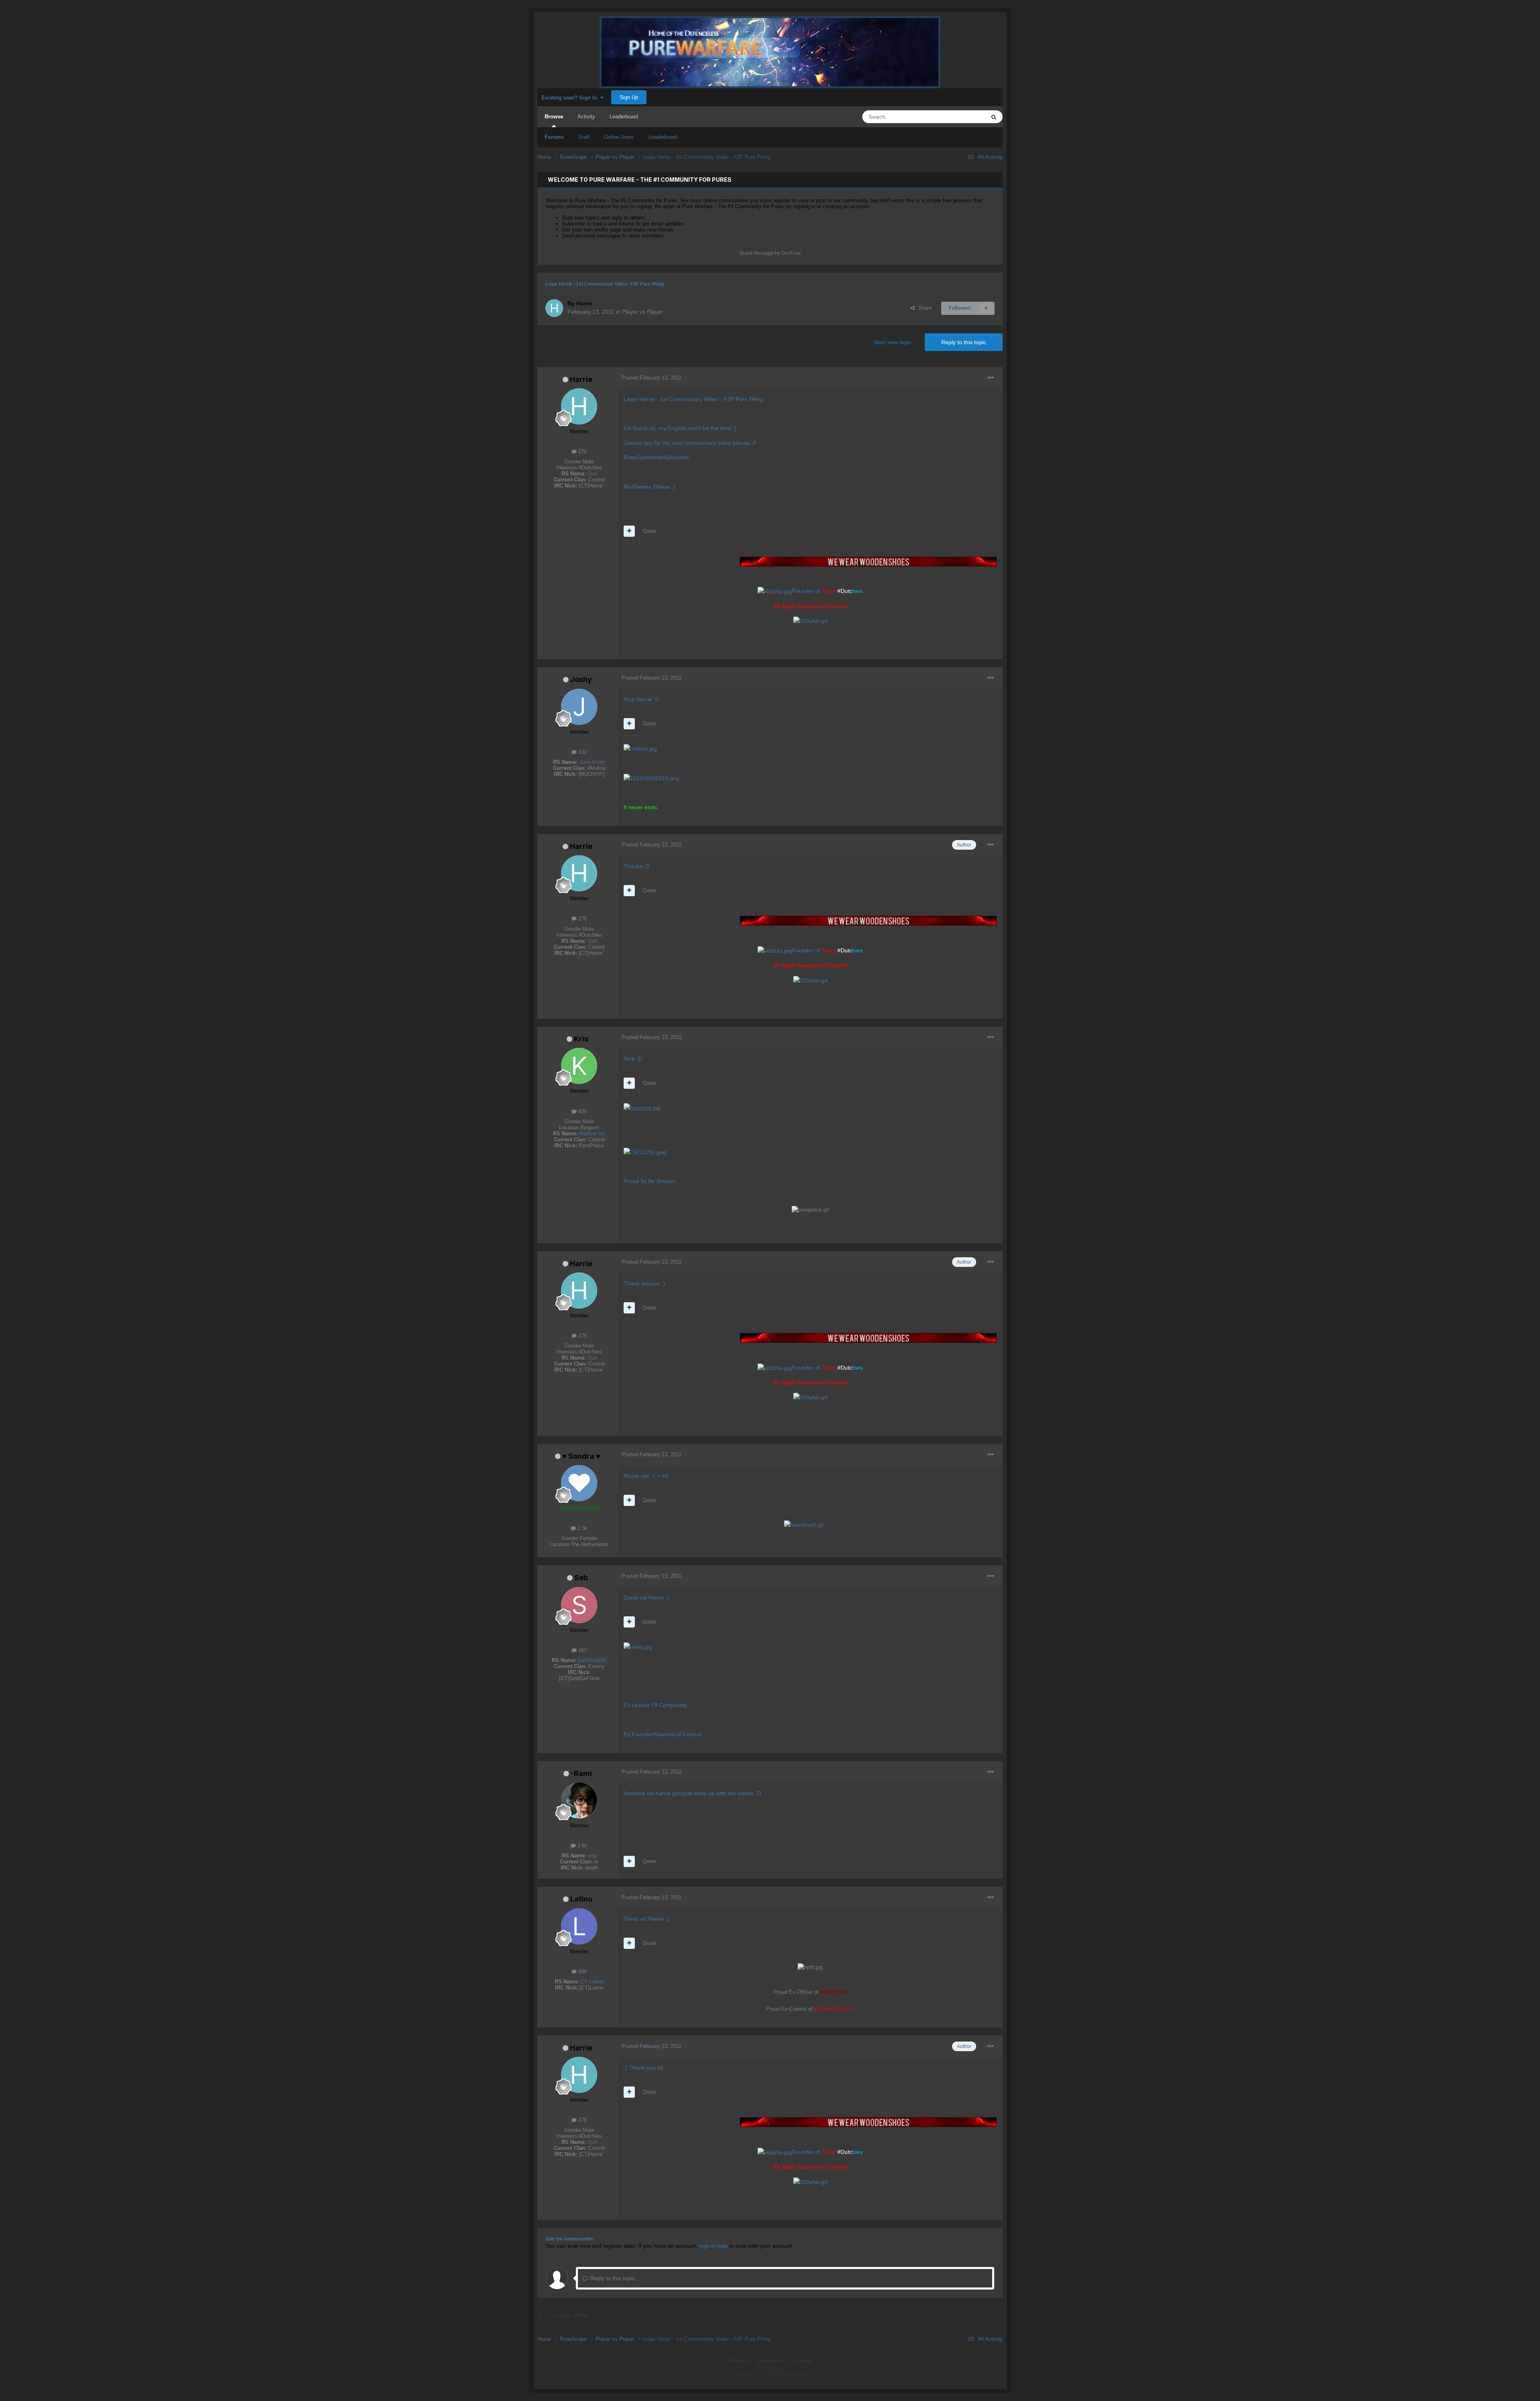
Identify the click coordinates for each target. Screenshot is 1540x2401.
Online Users (619, 137)
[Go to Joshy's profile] (579, 707)
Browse (554, 117)
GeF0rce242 (592, 1660)
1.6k (582, 1846)
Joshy (581, 679)
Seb (581, 1578)
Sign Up (629, 97)
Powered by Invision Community (770, 2374)
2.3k (582, 1528)
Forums (554, 137)
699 (582, 1972)
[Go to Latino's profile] (579, 1926)
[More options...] (991, 378)
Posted (651, 378)
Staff (584, 137)
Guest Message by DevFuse (770, 253)
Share (923, 308)
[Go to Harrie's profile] (554, 308)
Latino (581, 1899)
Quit (592, 474)
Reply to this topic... (614, 2278)
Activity (586, 117)
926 (582, 1111)
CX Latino (592, 1982)
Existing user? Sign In (571, 98)
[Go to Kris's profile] (579, 1066)
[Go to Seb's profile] (579, 1605)
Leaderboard (663, 137)
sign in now (713, 2246)
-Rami (581, 1773)
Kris (581, 1039)
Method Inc (592, 1134)
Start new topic (893, 342)
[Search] (994, 117)
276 (582, 452)
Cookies (803, 2360)
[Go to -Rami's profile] (579, 1800)
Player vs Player (642, 312)
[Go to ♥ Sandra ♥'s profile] (579, 1483)
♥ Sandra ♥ (581, 1456)
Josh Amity (592, 762)
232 (582, 752)
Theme (737, 2360)
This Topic (963, 117)
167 (582, 1650)
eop (592, 1856)
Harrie (581, 379)
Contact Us (771, 2360)
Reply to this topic (964, 342)
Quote (649, 531)
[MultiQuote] (629, 531)
